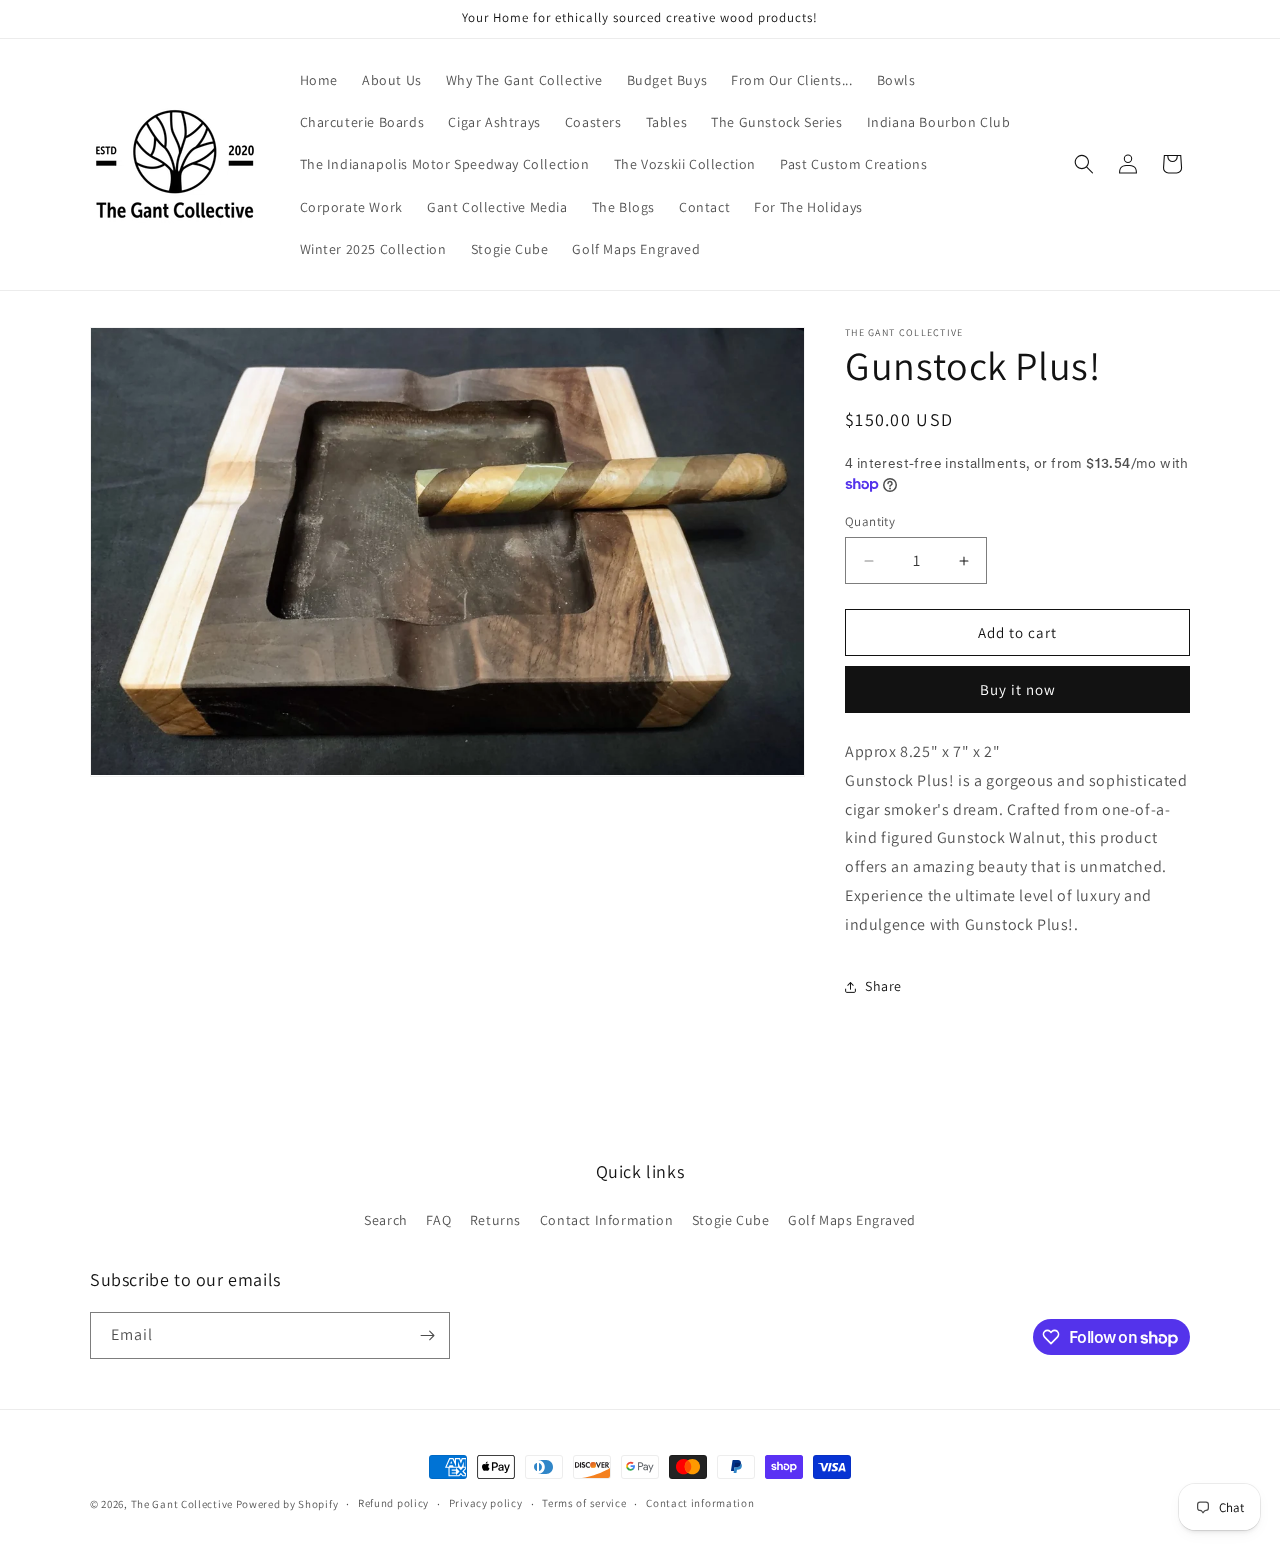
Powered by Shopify (287, 1504)
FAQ (438, 1220)
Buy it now (1018, 689)
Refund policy (393, 1503)
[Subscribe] (427, 1335)
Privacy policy (486, 1503)
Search (386, 1220)
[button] (1084, 164)
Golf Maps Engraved (852, 1220)
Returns (495, 1220)
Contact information (700, 1503)
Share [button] (883, 986)
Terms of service (584, 1503)
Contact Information (606, 1220)
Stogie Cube (731, 1220)
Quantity (870, 521)
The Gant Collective (182, 1504)
